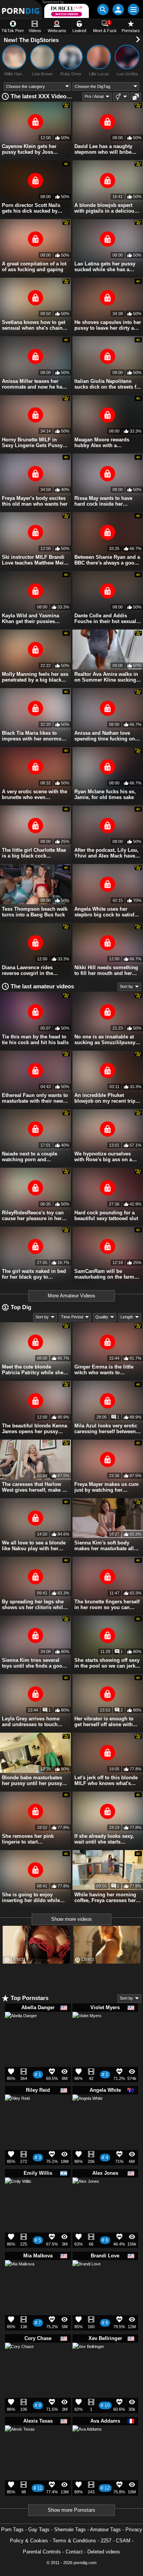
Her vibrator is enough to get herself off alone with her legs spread (104, 1722)
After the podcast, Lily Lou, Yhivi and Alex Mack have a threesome (107, 853)
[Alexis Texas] (20, 2443)
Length (127, 1317)
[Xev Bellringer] (88, 2362)
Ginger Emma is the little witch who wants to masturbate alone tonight (104, 1370)
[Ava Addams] (87, 2443)
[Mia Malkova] (20, 2278)
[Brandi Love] (87, 2277)
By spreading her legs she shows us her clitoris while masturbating (34, 1605)
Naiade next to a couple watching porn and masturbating (30, 1157)
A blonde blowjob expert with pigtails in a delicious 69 (106, 208)
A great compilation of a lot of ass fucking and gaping (34, 267)
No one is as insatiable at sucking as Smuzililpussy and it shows (105, 1040)
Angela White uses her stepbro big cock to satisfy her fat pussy (106, 912)
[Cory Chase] (19, 2360)
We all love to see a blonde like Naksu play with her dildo (34, 1546)
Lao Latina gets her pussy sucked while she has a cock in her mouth (105, 267)
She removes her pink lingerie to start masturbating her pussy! (31, 1839)
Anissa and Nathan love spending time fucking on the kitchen (105, 736)
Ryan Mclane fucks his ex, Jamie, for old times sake (105, 794)
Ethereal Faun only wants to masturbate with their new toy (35, 1098)
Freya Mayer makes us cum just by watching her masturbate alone (107, 1487)
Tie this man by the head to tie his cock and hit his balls (35, 1040)
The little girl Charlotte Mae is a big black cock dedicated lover (34, 853)
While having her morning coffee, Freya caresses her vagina (105, 1897)
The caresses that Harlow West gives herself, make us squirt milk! (35, 1487)
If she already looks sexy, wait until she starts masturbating (104, 1839)
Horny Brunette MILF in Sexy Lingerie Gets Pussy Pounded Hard (32, 443)
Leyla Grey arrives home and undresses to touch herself (31, 1722)
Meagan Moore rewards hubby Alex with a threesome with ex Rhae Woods (103, 443)
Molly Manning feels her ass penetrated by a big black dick (35, 677)
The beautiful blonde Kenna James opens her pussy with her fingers (35, 1429)
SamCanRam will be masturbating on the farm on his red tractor (104, 1274)
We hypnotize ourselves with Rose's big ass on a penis (103, 1157)
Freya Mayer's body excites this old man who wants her (35, 501)
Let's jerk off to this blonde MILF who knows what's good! (106, 1780)
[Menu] (133, 10)
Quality (102, 1317)
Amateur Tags (105, 2530)
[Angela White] (88, 2113)
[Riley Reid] (17, 2109)
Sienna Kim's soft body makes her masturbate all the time (104, 1546)
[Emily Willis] (18, 2193)
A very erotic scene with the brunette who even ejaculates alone (35, 794)
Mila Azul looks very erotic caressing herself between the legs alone (106, 1429)
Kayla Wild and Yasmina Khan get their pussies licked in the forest (31, 618)
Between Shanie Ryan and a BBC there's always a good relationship (107, 560)
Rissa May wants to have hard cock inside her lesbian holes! (103, 501)
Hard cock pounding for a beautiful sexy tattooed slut (106, 1216)
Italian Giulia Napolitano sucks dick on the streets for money (108, 384)
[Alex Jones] (86, 2194)
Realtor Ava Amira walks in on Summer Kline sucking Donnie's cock (106, 677)
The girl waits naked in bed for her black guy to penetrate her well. (34, 1274)
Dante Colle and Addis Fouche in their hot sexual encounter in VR (105, 618)
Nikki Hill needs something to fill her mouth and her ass (106, 970)
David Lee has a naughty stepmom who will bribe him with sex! (103, 149)
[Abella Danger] (21, 2031)
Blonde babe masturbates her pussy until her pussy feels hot (32, 1780)
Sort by (126, 986)
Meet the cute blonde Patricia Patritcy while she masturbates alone (33, 1370)
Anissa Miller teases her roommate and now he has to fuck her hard (33, 384)
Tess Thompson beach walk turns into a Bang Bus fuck (35, 912)
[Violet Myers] (87, 2029)
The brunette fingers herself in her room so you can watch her (107, 1605)
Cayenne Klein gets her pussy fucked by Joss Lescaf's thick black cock (31, 149)
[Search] (103, 10)
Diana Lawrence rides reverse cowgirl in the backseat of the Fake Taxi (31, 970)
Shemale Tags (70, 2530)
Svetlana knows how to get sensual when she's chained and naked (35, 325)
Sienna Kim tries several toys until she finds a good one (34, 1663)
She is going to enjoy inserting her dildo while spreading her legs (31, 1897)
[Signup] (118, 10)
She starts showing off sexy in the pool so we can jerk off (107, 1663)
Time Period (72, 1317)
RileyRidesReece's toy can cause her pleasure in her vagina (33, 1216)
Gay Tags (39, 2530)
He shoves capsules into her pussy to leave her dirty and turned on (108, 325)
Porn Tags (12, 2530)
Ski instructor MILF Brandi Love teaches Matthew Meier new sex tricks (35, 560)
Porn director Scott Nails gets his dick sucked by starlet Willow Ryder (31, 208)
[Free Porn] (21, 9)
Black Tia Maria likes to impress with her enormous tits (35, 736)
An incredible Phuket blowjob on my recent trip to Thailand (105, 1098)
